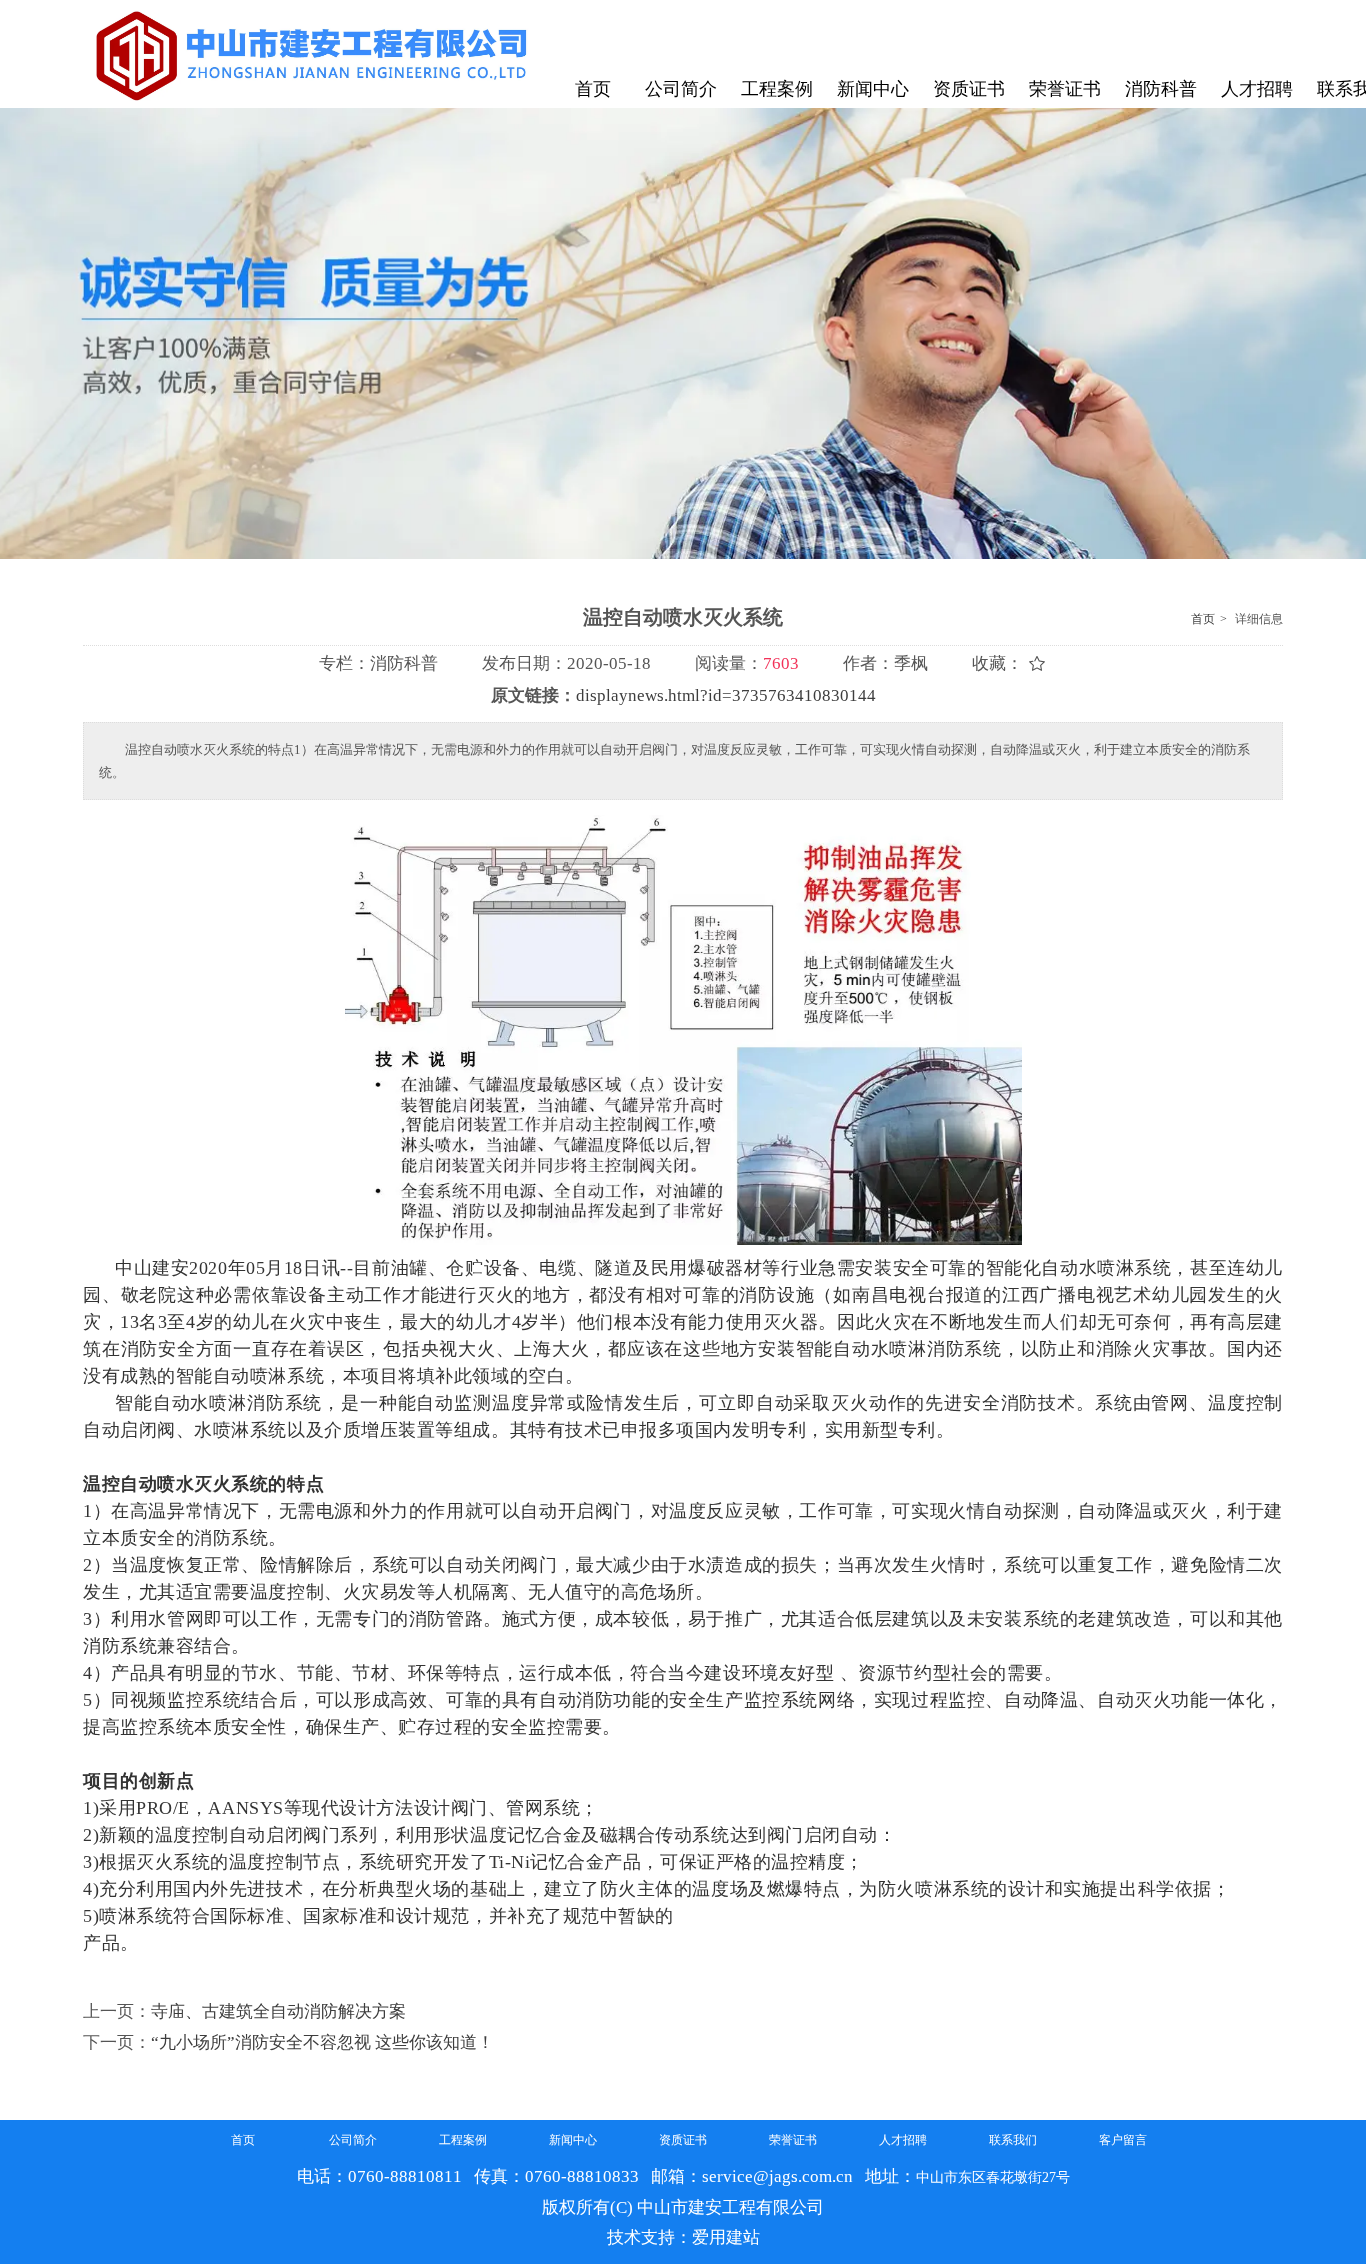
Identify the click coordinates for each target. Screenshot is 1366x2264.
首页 (1203, 619)
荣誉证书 (793, 2140)
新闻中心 (573, 2140)
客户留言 (1123, 2140)
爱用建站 (726, 2237)
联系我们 (1013, 2140)
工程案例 (463, 2140)
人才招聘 (903, 2140)
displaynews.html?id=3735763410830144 (726, 695)
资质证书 (683, 2140)
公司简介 (353, 2140)
